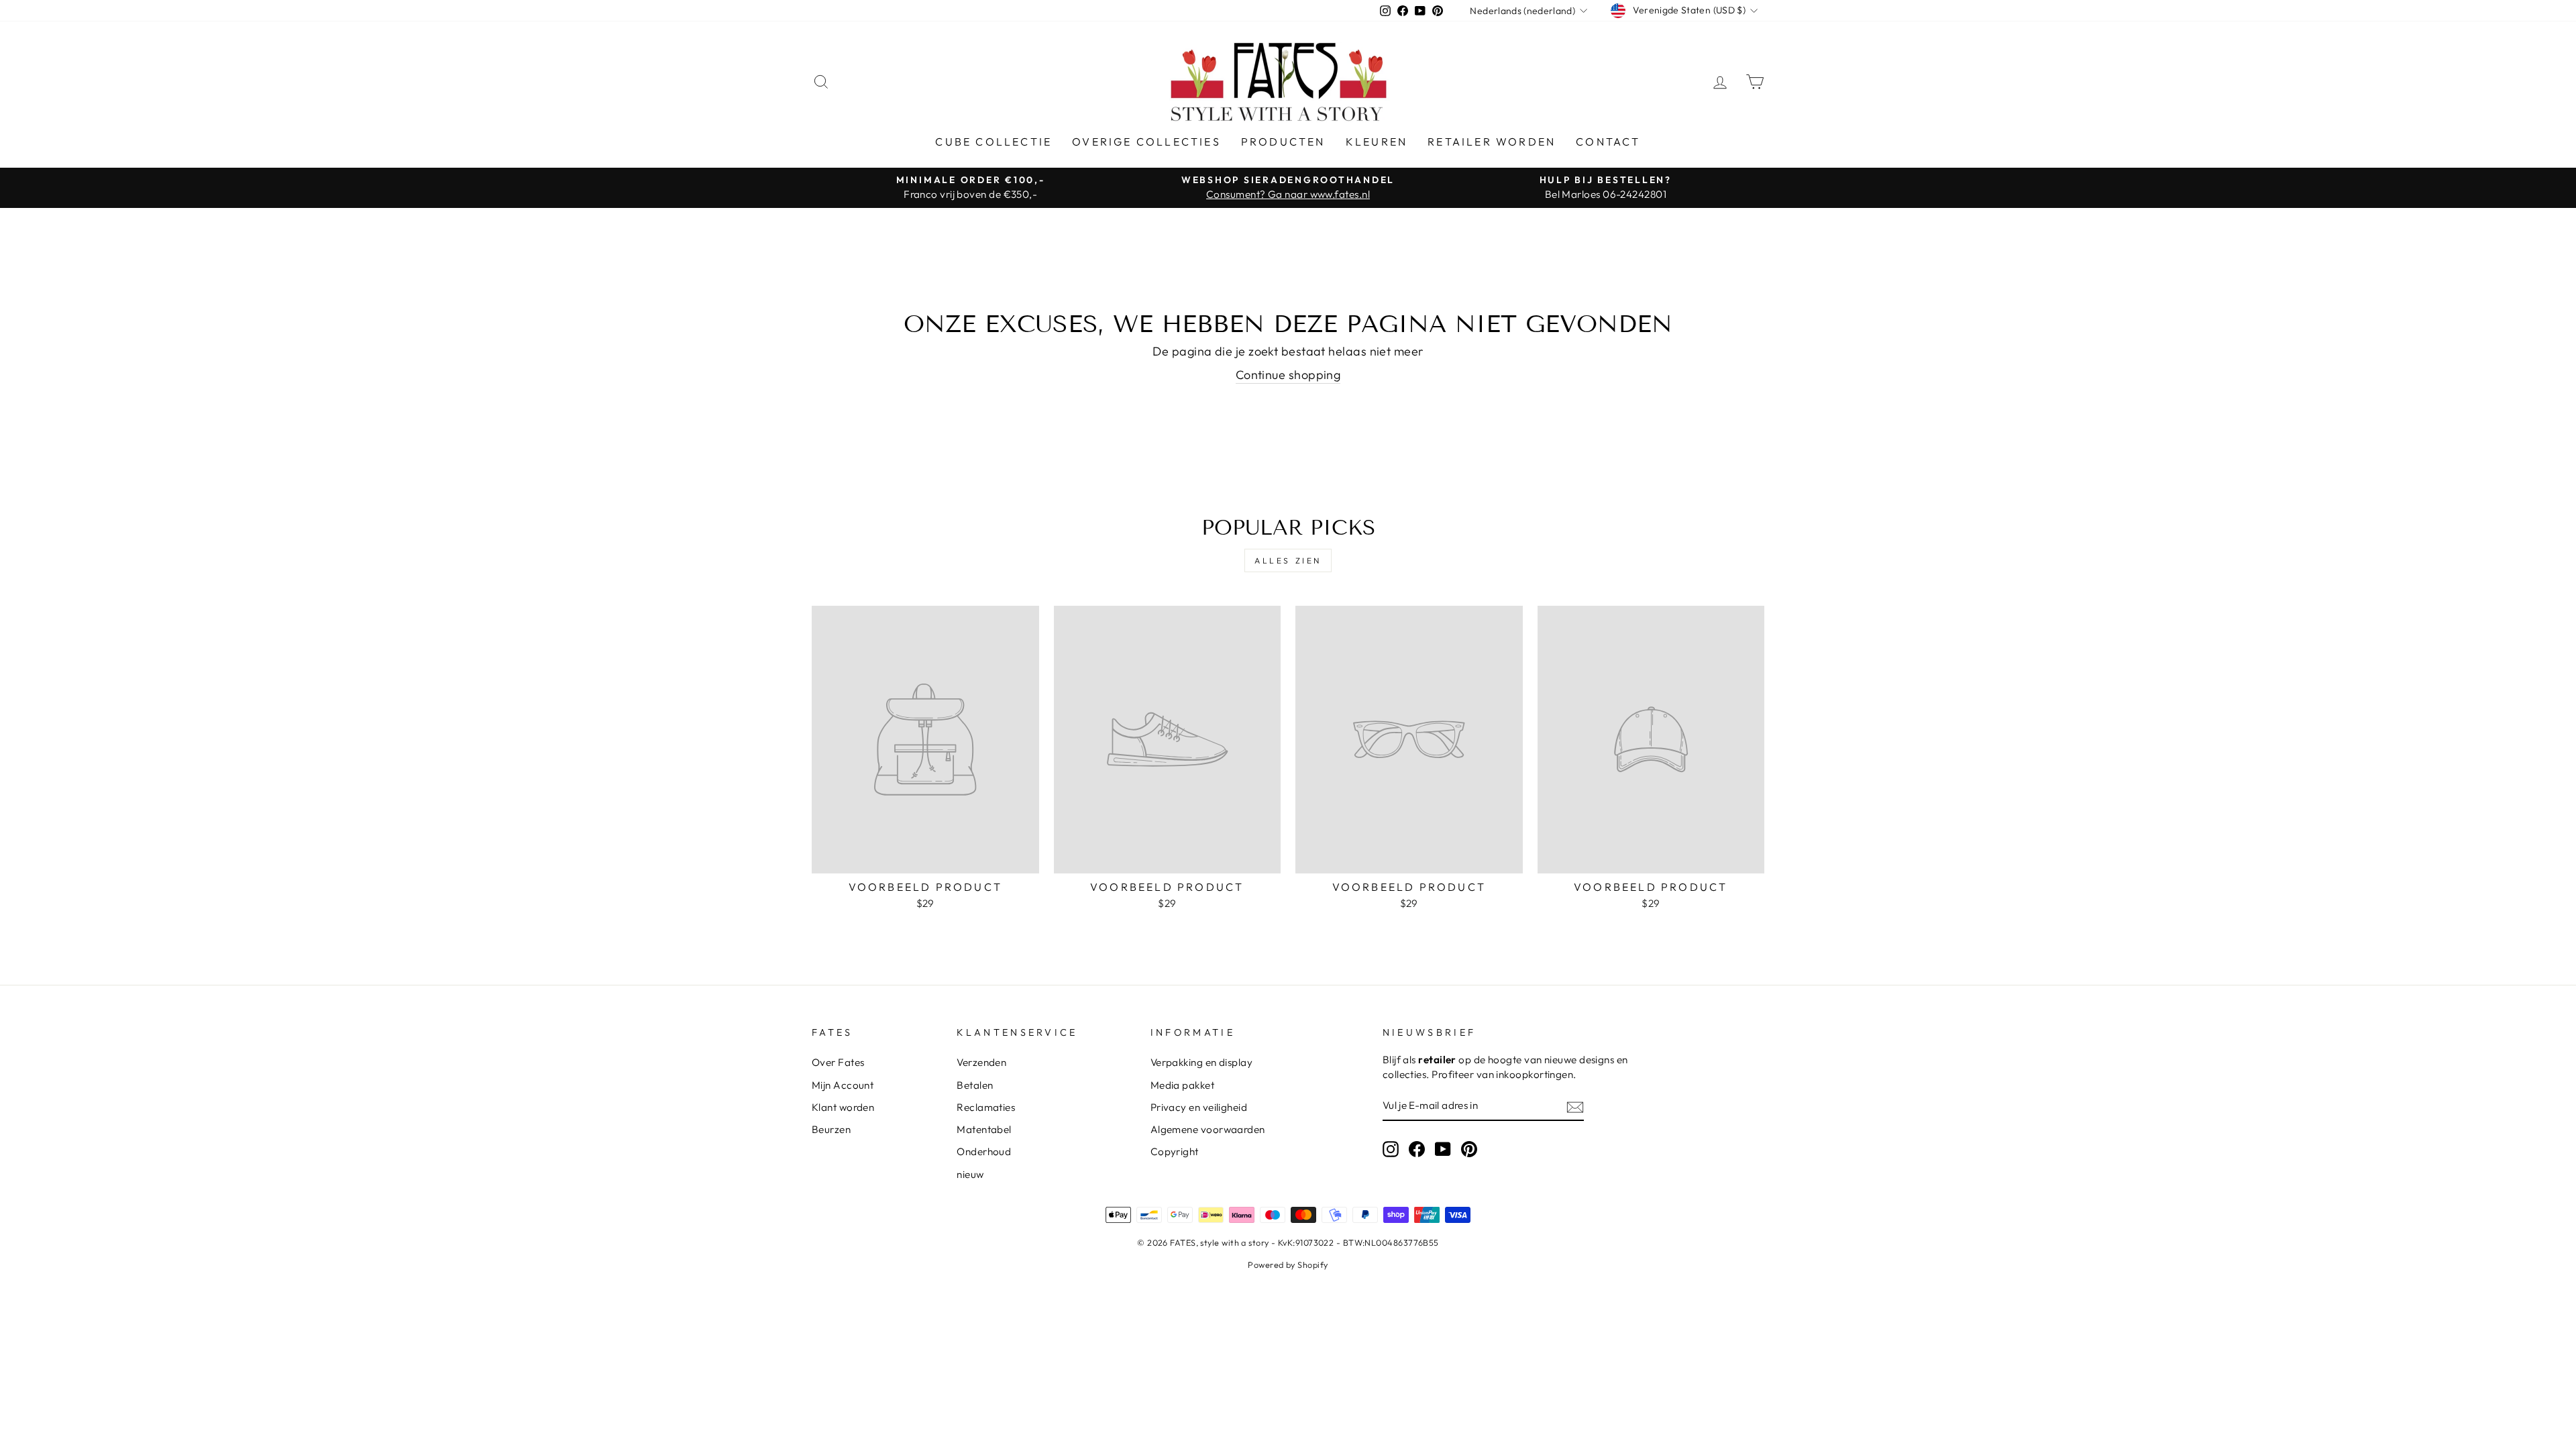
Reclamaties (986, 1107)
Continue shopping (1288, 375)
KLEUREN (1377, 142)
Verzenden (981, 1062)
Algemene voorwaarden (1208, 1129)
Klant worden (843, 1107)
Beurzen (831, 1129)
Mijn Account (843, 1085)
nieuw (970, 1174)
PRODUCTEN (1283, 142)
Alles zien (1288, 560)
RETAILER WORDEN (1492, 142)
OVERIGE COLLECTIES (1146, 142)
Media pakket (1182, 1085)
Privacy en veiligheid (1199, 1107)
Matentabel (984, 1129)
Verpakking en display (1201, 1062)
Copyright (1175, 1151)
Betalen (975, 1085)
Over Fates (838, 1062)
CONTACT (1608, 142)
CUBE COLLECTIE (994, 142)
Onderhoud (984, 1151)
